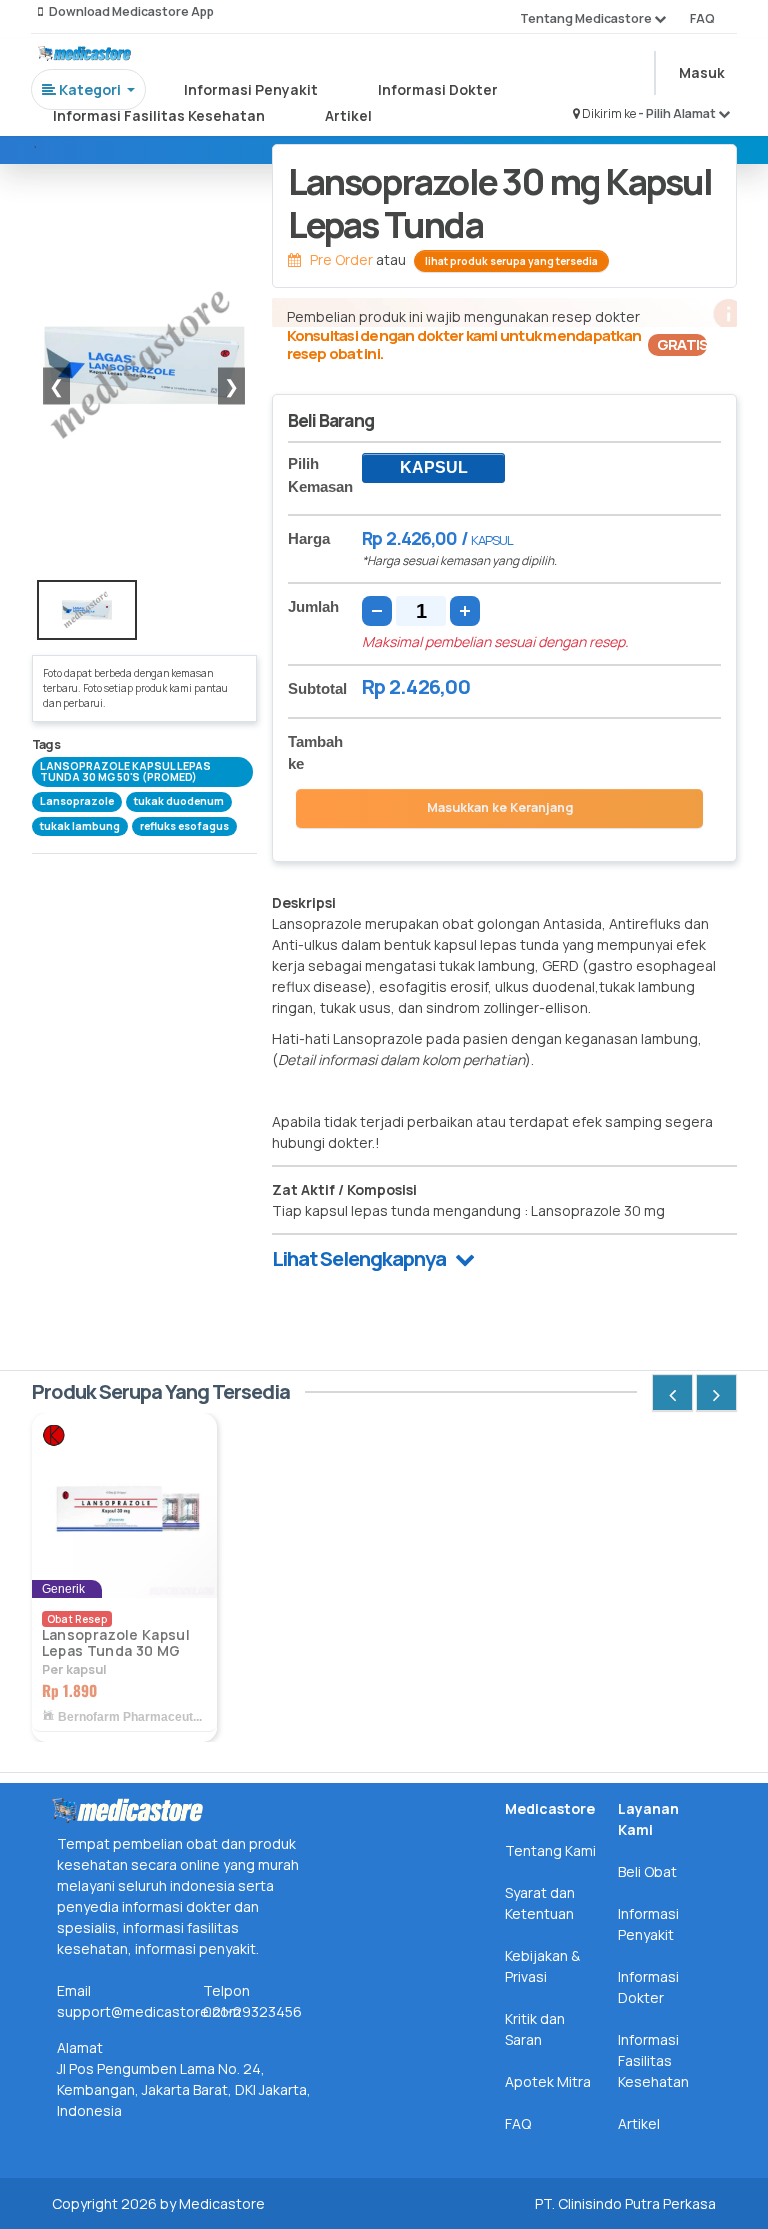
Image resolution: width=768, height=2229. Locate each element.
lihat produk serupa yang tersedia (511, 261)
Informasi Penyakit (251, 89)
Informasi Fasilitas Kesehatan (159, 115)
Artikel (348, 115)
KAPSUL (434, 467)
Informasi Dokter (438, 89)
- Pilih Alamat (678, 113)
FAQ (702, 18)
